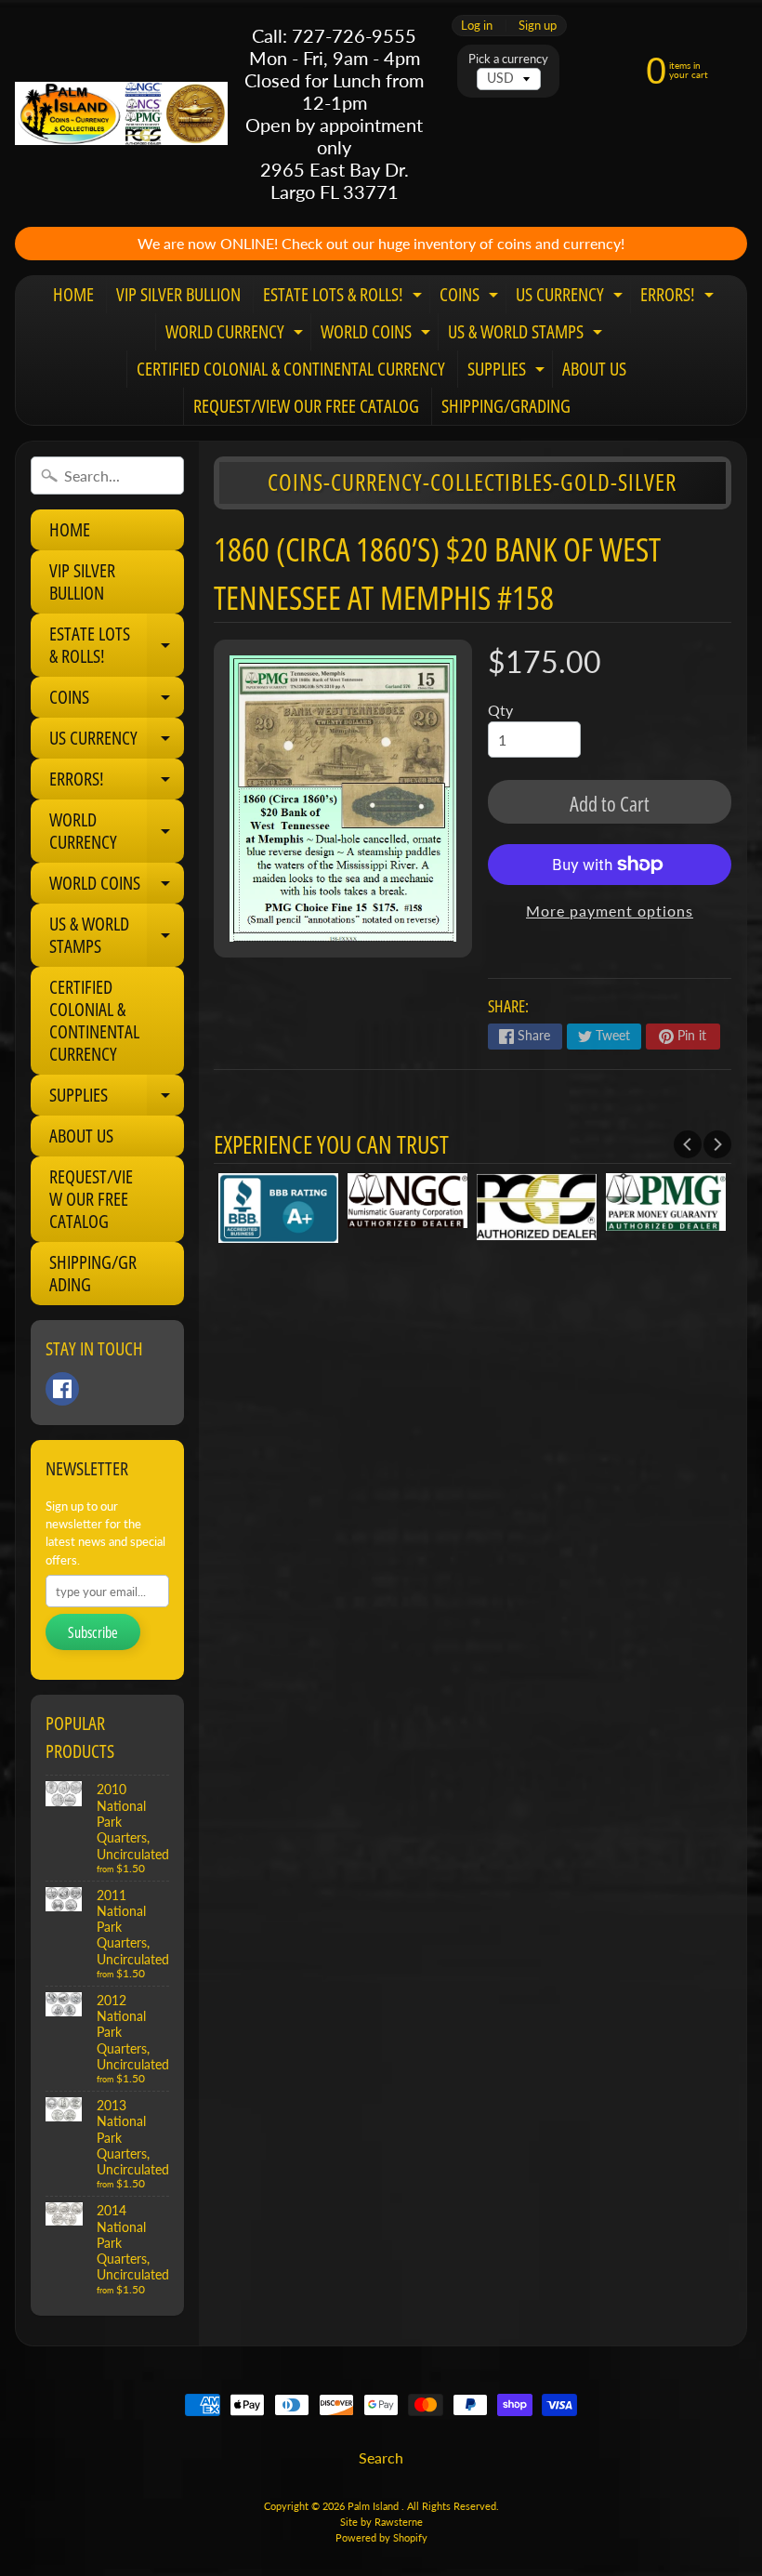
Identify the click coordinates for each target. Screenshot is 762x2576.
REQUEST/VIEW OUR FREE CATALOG (306, 406)
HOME (73, 294)
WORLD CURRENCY (236, 335)
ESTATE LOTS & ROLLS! (345, 297)
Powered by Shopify (381, 2537)
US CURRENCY (571, 297)
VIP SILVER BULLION (178, 294)
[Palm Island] (121, 113)
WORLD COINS (378, 335)
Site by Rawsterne (381, 2522)
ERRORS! (679, 297)
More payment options (610, 911)
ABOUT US (594, 369)
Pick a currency (508, 59)
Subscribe (93, 1632)
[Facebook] (62, 1389)
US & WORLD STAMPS (527, 335)
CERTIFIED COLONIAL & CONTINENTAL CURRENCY (291, 369)
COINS (471, 297)
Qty (500, 710)
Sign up (538, 26)
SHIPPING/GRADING (506, 406)
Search (381, 2457)
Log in (477, 26)
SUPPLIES (508, 372)
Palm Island (374, 2506)
